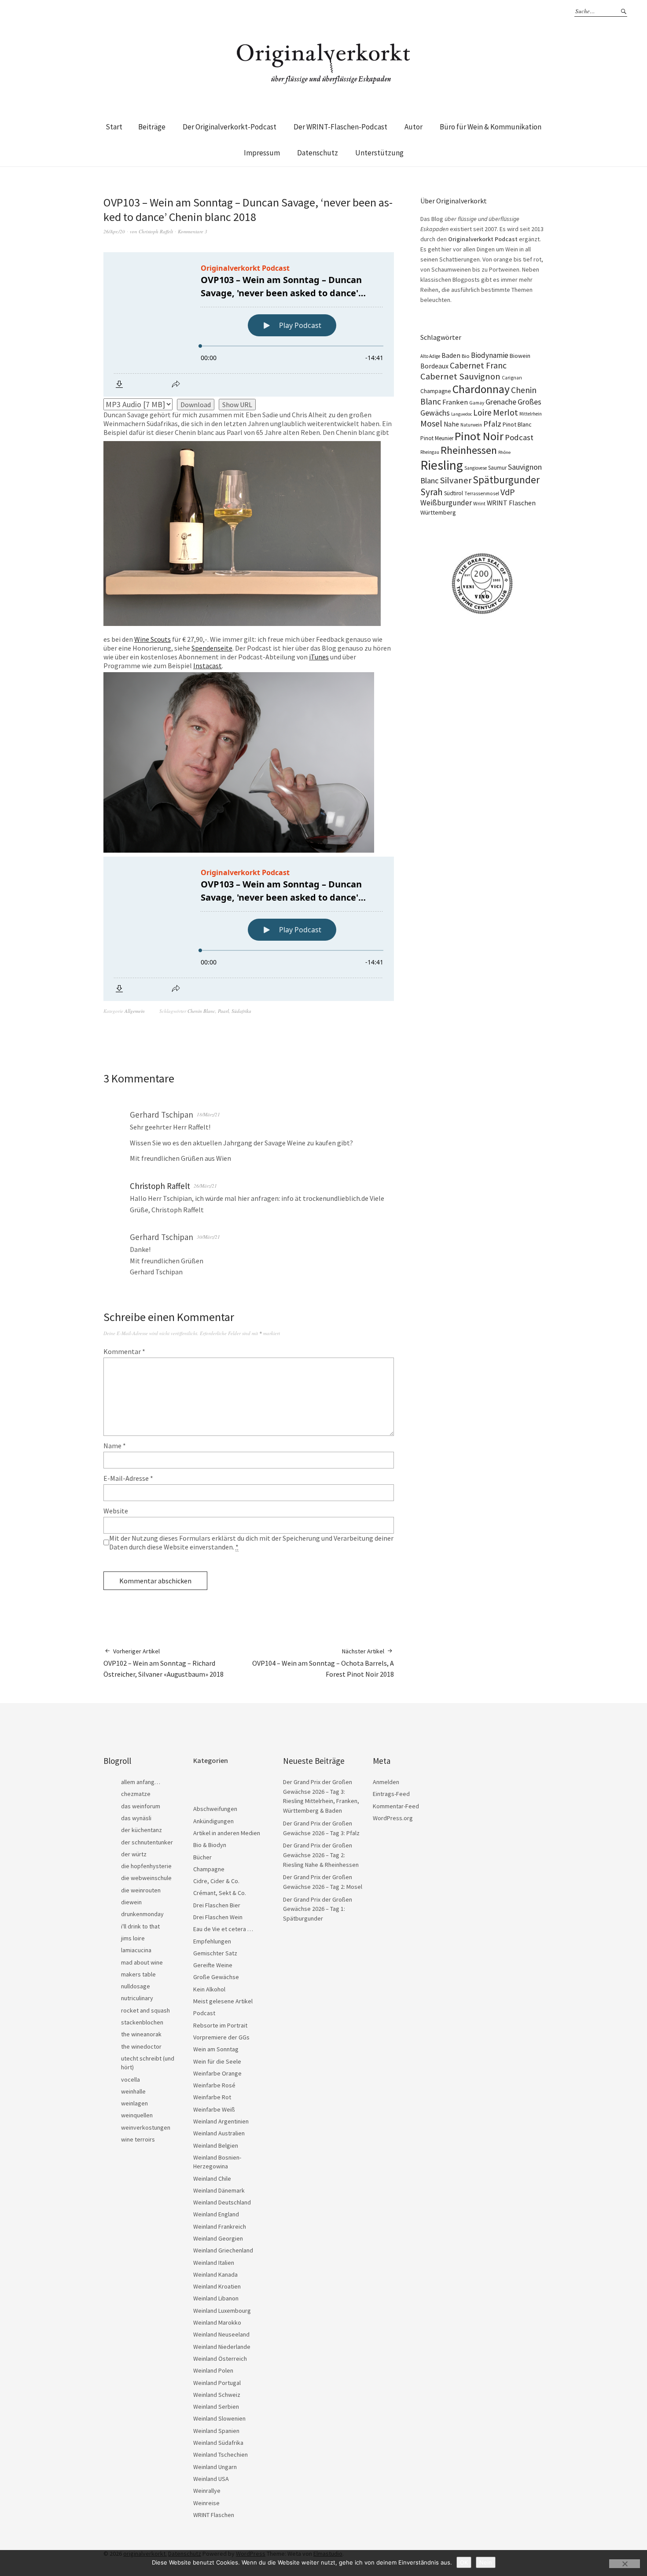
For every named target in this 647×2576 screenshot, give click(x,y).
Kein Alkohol (209, 1989)
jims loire (133, 1938)
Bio (466, 356)
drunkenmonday (142, 1914)
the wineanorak (141, 2034)
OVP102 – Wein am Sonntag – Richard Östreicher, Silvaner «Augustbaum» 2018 (164, 1663)
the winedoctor (141, 2046)
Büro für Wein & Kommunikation (491, 127)
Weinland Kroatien (217, 2286)
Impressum (262, 153)
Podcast (519, 437)
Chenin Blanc (201, 1011)
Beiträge (152, 127)
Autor (414, 127)
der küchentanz (142, 1830)
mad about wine (142, 1962)
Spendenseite (212, 648)
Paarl (223, 1011)
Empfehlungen (212, 1941)
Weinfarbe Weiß (214, 2109)
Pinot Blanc (517, 424)
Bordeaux (434, 366)
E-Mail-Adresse (128, 1478)
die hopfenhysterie (146, 1866)
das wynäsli (136, 1818)
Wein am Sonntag (216, 2049)
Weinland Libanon (216, 2298)
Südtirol (454, 493)
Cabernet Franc (478, 365)
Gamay (477, 403)
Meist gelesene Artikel (223, 2001)
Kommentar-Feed (396, 1806)
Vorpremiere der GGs (221, 2037)
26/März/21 (205, 1186)
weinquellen (137, 2115)
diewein (131, 1902)
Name (115, 1446)
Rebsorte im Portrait (220, 2025)
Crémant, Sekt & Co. (220, 1893)
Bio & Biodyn (210, 1845)
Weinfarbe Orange (217, 2073)
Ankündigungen (213, 1821)
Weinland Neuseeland (221, 2334)
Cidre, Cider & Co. (216, 1881)
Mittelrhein (531, 414)
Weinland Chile (212, 2179)
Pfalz (492, 424)
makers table (138, 1974)
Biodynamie (490, 355)
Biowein (520, 356)
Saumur (497, 468)
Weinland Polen (213, 2370)
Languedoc (461, 414)
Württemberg (438, 512)
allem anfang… (141, 1782)
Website (116, 1511)
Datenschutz (318, 153)
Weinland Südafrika (218, 2443)
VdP (508, 492)
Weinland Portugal (217, 2383)
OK (464, 2562)
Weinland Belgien (216, 2145)
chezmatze (136, 1794)
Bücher (202, 1857)
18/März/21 (208, 1114)
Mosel (431, 423)
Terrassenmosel (482, 493)
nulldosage (136, 1986)
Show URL (237, 405)
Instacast (208, 666)
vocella (131, 2079)
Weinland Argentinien (221, 2121)
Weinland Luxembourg (222, 2311)
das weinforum (141, 1806)
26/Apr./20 (114, 231)
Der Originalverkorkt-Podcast (230, 127)
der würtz (134, 1854)
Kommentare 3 (193, 231)
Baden (451, 355)
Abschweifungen (215, 1809)
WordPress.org (393, 1818)
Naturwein (471, 425)
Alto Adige (430, 356)
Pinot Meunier (437, 438)
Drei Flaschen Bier (217, 1905)
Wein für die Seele (217, 2061)
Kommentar (124, 1351)
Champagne (436, 391)
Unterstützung (379, 153)
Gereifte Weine (213, 1965)
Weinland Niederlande (222, 2347)
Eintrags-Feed (391, 1794)
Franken (455, 402)
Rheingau (430, 452)
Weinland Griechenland (223, 2250)
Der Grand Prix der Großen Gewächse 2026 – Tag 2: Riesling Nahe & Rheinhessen (321, 1855)
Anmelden (386, 1782)
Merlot (505, 412)
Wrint (479, 503)
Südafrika (241, 1011)
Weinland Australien (219, 2133)
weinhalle (133, 2091)
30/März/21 (208, 1237)
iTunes (319, 657)
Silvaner (456, 480)
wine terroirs (138, 2139)
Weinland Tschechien (221, 2455)
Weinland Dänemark (219, 2190)
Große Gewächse (216, 1977)
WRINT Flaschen (511, 503)
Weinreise (206, 2503)
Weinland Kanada (215, 2274)
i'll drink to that (140, 1926)
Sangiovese (476, 468)
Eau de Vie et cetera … (223, 1929)
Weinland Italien (214, 2263)
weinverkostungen (146, 2127)
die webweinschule (146, 1878)
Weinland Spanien (216, 2431)
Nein (486, 2562)
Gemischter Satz (215, 1953)
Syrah (432, 492)
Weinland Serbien (216, 2407)
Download (196, 405)
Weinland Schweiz (217, 2395)
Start (114, 127)
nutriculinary (137, 1998)
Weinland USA (211, 2479)
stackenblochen (142, 2022)
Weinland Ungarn (215, 2467)
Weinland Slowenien (219, 2418)
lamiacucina (136, 1950)
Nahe (451, 424)
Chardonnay (481, 389)
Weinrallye (207, 2491)
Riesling (442, 465)
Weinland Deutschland (222, 2202)
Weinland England (216, 2214)
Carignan (512, 378)
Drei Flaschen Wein (218, 1917)
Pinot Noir (479, 436)
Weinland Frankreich (220, 2226)
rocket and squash (145, 2010)
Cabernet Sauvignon (460, 376)
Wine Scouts (153, 639)
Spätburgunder (506, 480)
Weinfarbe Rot (212, 2097)
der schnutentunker (147, 1842)
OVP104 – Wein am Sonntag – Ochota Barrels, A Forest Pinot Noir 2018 (323, 1663)
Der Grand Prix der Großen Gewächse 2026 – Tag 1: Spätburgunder (318, 1909)
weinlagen (134, 2103)
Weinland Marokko (217, 2322)
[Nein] (625, 2564)
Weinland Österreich (220, 2359)
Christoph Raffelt (156, 231)
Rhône (504, 452)
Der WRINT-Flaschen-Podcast (340, 127)
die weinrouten (141, 1890)
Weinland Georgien (218, 2238)
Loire (482, 412)
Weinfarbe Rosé (214, 2085)
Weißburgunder (446, 503)
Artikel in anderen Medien (227, 1833)
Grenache (501, 402)
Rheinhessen (469, 450)
